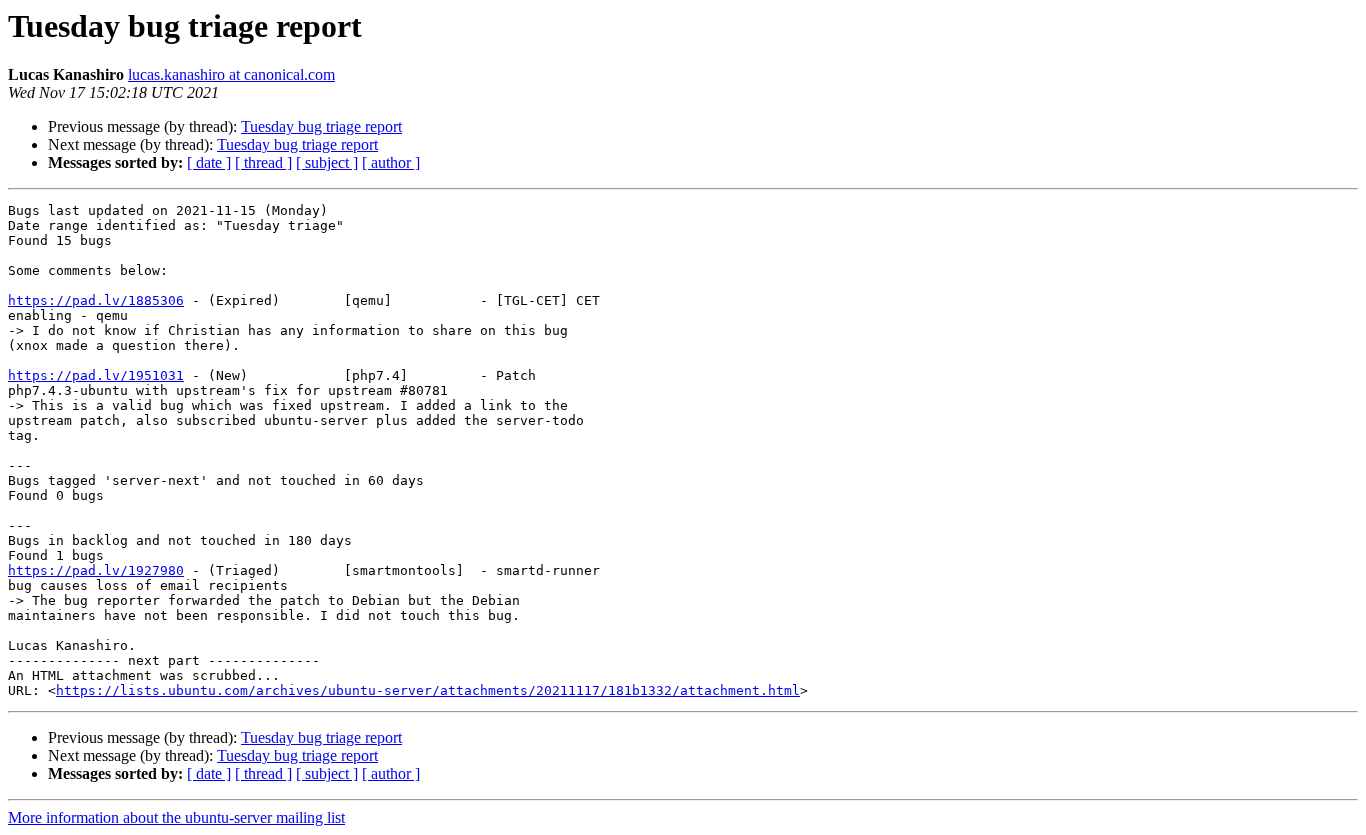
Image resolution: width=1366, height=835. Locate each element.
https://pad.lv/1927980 (96, 570)
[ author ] (391, 162)
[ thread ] (263, 162)
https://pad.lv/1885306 (96, 300)
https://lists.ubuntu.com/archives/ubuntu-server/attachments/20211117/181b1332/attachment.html (428, 690)
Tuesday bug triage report (321, 126)
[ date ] (209, 162)
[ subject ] (327, 162)
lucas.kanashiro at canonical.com (231, 74)
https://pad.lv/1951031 (96, 375)
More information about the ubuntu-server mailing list (176, 817)
